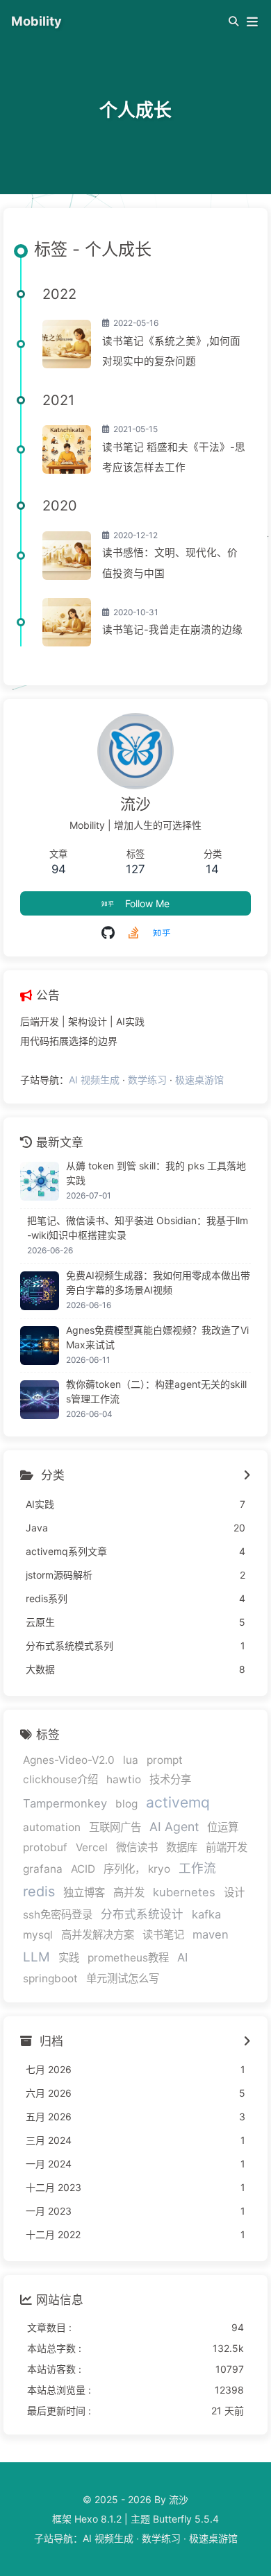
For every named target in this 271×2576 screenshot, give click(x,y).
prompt (165, 1760)
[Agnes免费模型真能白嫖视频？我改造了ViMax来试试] (40, 1346)
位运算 (223, 1827)
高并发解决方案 (98, 1935)
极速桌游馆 (199, 1080)
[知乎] (162, 933)
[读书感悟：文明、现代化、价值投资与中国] (67, 556)
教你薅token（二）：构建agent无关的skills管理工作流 (156, 1391)
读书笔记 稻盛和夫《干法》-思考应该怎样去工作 (174, 457)
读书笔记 (163, 1935)
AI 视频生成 (94, 1080)
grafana (43, 1869)
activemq (178, 1802)
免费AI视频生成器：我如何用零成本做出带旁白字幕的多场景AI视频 (158, 1282)
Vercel (92, 1847)
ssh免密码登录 (58, 1915)
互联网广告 (115, 1827)
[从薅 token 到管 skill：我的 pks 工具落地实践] (40, 1181)
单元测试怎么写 (123, 1978)
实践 (69, 1958)
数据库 (182, 1847)
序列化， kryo (137, 1869)
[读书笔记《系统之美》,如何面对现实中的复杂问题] (67, 344)
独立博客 (84, 1892)
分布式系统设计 (142, 1914)
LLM (36, 1957)
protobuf (45, 1847)
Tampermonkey (65, 1803)
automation (52, 1827)
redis (39, 1891)
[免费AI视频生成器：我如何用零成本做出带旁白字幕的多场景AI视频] (40, 1291)
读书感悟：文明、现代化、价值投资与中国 (170, 563)
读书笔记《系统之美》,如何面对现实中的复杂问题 (171, 351)
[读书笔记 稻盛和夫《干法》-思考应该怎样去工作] (67, 449)
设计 (234, 1892)
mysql (38, 1935)
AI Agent (174, 1827)
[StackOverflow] (134, 933)
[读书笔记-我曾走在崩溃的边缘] (67, 622)
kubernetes (184, 1892)
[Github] (108, 933)
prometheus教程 (128, 1958)
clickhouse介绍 (60, 1779)
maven (211, 1934)
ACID (83, 1869)
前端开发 (227, 1847)
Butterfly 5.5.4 (186, 2519)
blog (126, 1804)
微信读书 (137, 1847)
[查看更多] (247, 1476)
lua (131, 1760)
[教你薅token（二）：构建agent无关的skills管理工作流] (40, 1400)
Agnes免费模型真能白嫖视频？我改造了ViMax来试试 (157, 1337)
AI (182, 1957)
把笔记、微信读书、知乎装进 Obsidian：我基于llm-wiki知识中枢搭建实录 (138, 1228)
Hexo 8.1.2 (98, 2519)
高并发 (129, 1892)
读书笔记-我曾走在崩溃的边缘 (172, 630)
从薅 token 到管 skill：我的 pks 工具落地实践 (156, 1173)
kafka (206, 1914)
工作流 (197, 1868)
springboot (50, 1978)
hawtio (124, 1779)
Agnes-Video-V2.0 (69, 1760)
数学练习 (147, 1080)
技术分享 (170, 1779)
